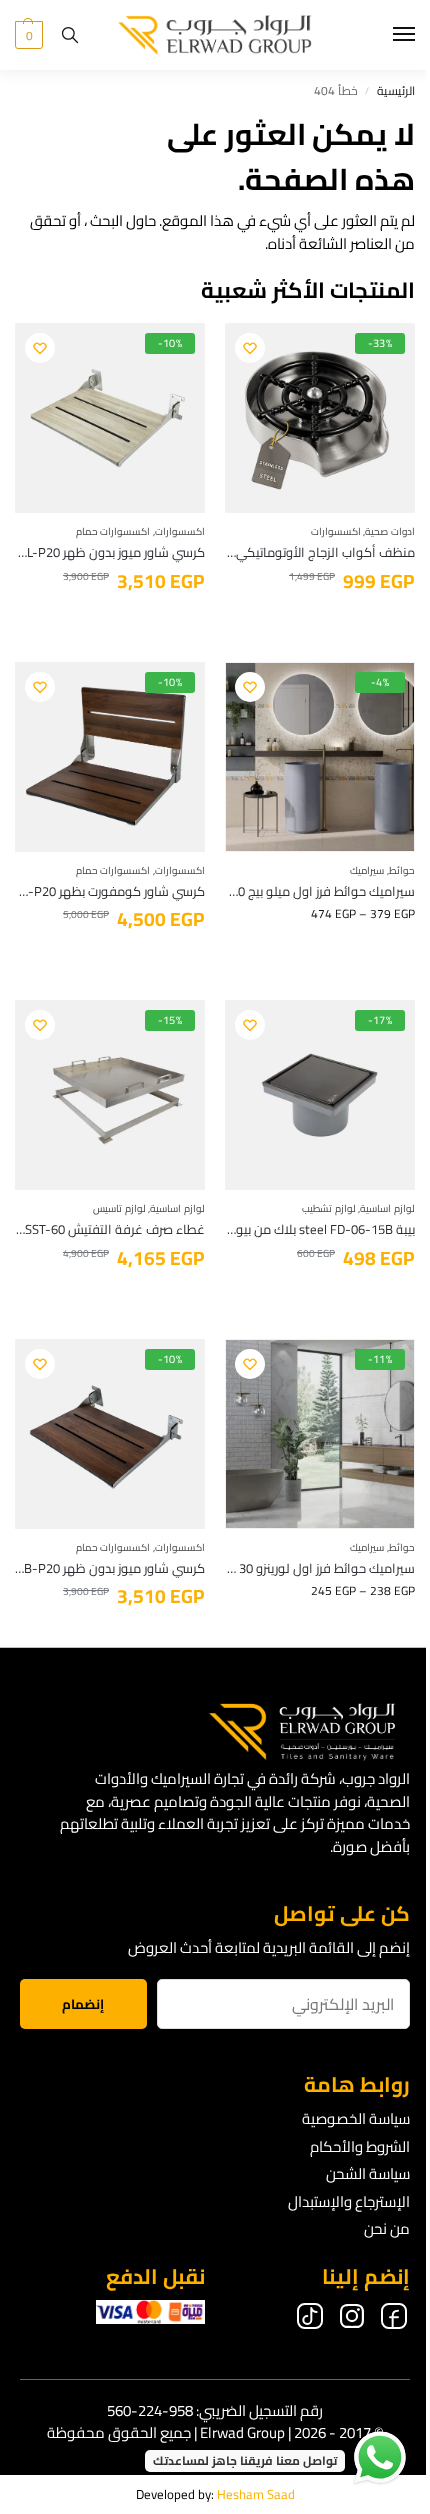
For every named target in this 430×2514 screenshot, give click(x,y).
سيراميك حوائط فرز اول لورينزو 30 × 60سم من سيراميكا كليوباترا (320, 1569)
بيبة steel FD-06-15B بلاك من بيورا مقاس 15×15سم (320, 1230)
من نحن (387, 2228)
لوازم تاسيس (119, 1208)
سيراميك (367, 870)
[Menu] (385, 35)
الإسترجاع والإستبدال (349, 2201)
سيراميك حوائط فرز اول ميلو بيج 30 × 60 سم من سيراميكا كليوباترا (320, 892)
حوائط (402, 870)
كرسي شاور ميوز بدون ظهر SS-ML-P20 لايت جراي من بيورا (110, 553)
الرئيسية (396, 90)
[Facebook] (394, 2319)
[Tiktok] (310, 2319)
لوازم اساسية (387, 1208)
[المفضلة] (250, 348)
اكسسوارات (336, 531)
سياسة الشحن (368, 2173)
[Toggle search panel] (70, 35)
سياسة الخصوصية (356, 2118)
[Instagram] (352, 2319)
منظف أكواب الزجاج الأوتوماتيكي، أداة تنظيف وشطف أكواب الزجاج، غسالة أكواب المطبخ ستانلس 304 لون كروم (320, 553)
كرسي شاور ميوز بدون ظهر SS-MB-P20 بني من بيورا (110, 1569)
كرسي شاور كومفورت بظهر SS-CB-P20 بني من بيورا (110, 892)
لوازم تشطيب (329, 1208)
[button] (29, 35)
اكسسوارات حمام (113, 531)
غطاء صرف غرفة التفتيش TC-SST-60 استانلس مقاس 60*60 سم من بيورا (110, 1230)
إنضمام (83, 2004)
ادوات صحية (390, 531)
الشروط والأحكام (360, 2146)
